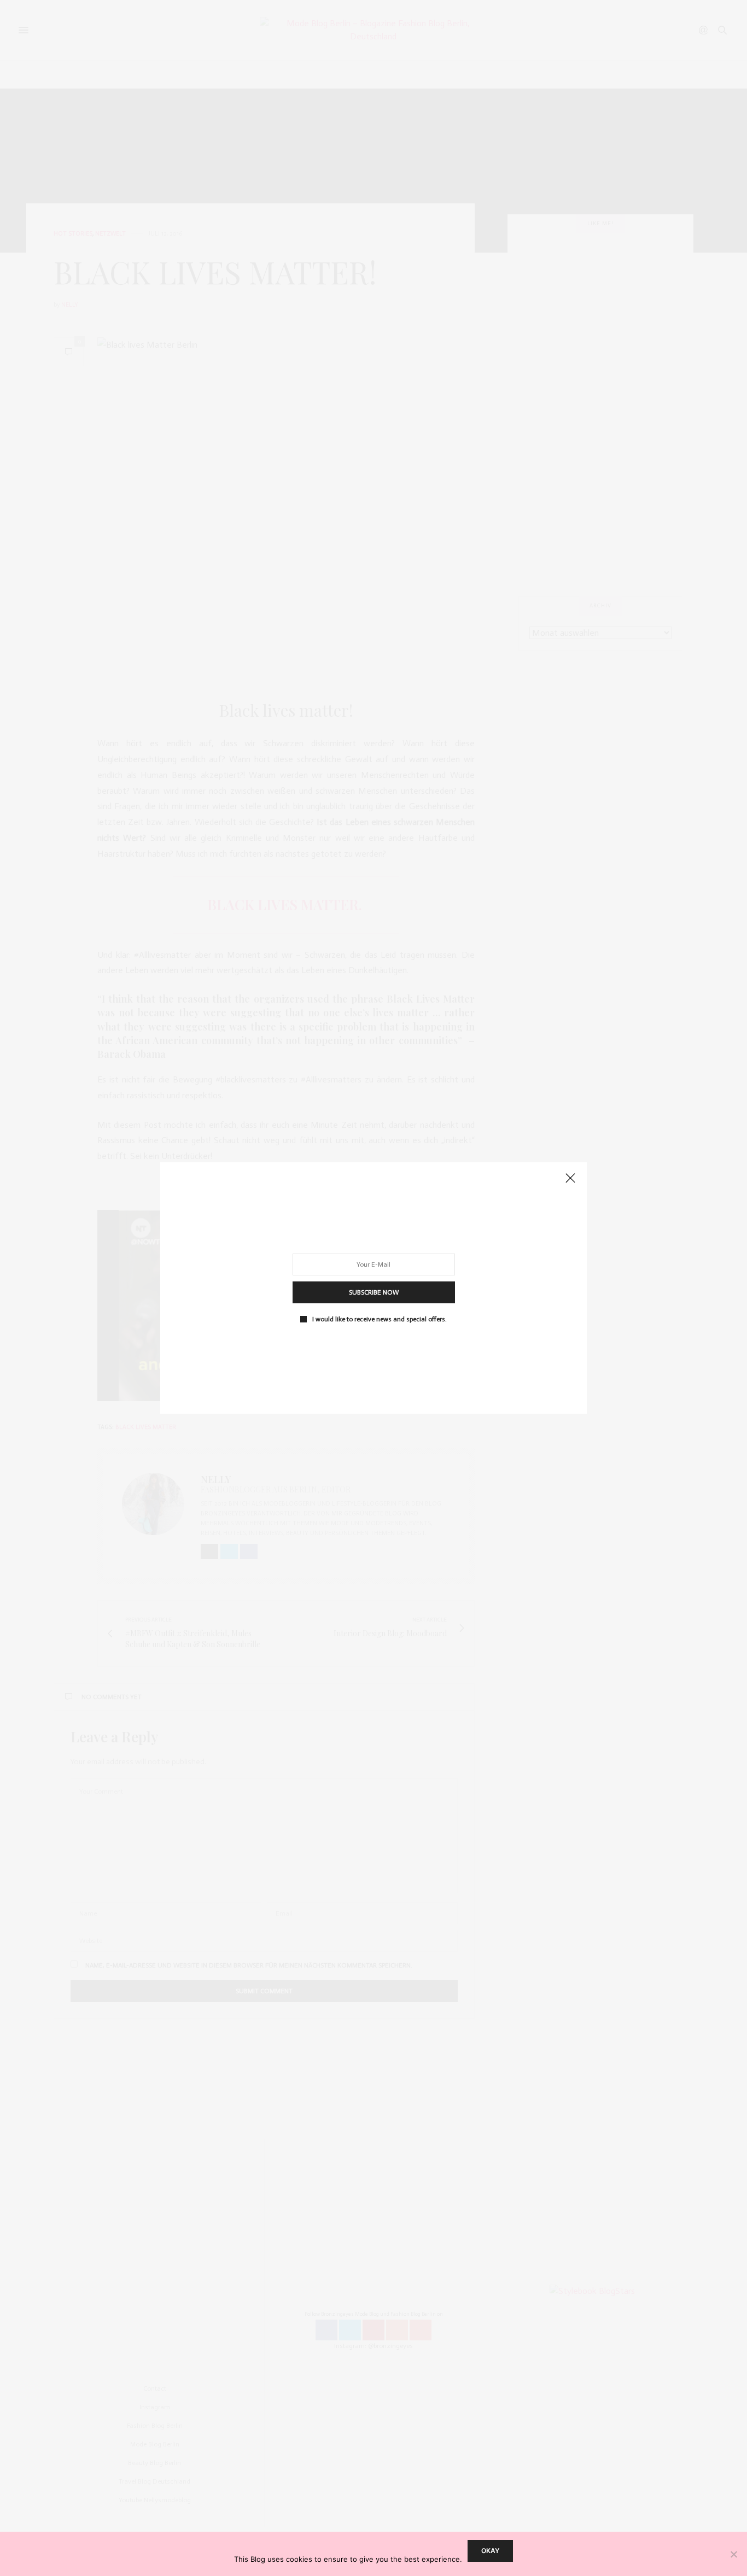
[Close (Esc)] (570, 1179)
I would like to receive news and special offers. (380, 1319)
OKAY (490, 2551)
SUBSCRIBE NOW (374, 1292)
